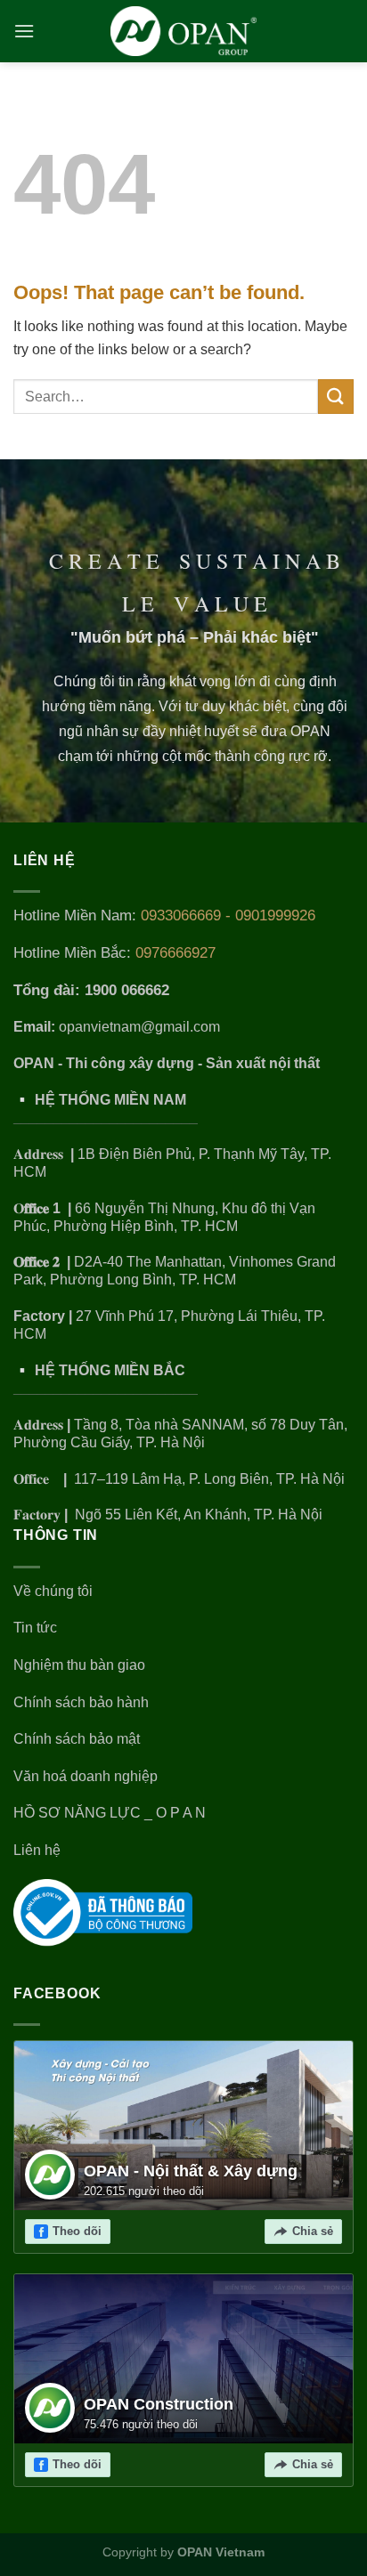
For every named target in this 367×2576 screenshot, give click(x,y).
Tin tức (35, 1628)
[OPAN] (184, 31)
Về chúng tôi (53, 1591)
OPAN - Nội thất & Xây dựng (191, 2171)
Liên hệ (37, 1850)
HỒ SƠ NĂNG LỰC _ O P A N (111, 1813)
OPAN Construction (159, 2404)
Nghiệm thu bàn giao (79, 1665)
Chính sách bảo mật (77, 1739)
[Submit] (336, 397)
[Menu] (25, 31)
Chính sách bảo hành (81, 1702)
